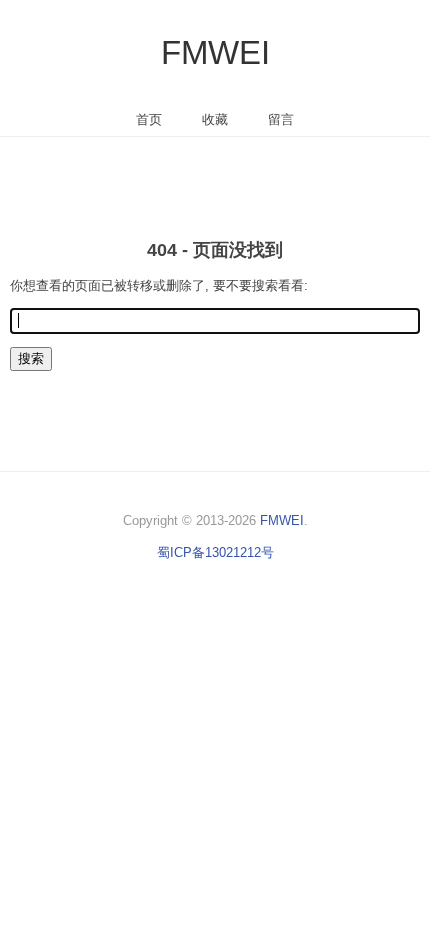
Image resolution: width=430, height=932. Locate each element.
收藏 (215, 119)
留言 (281, 119)
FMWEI (215, 53)
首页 (149, 119)
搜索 (31, 358)
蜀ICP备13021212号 (215, 552)
